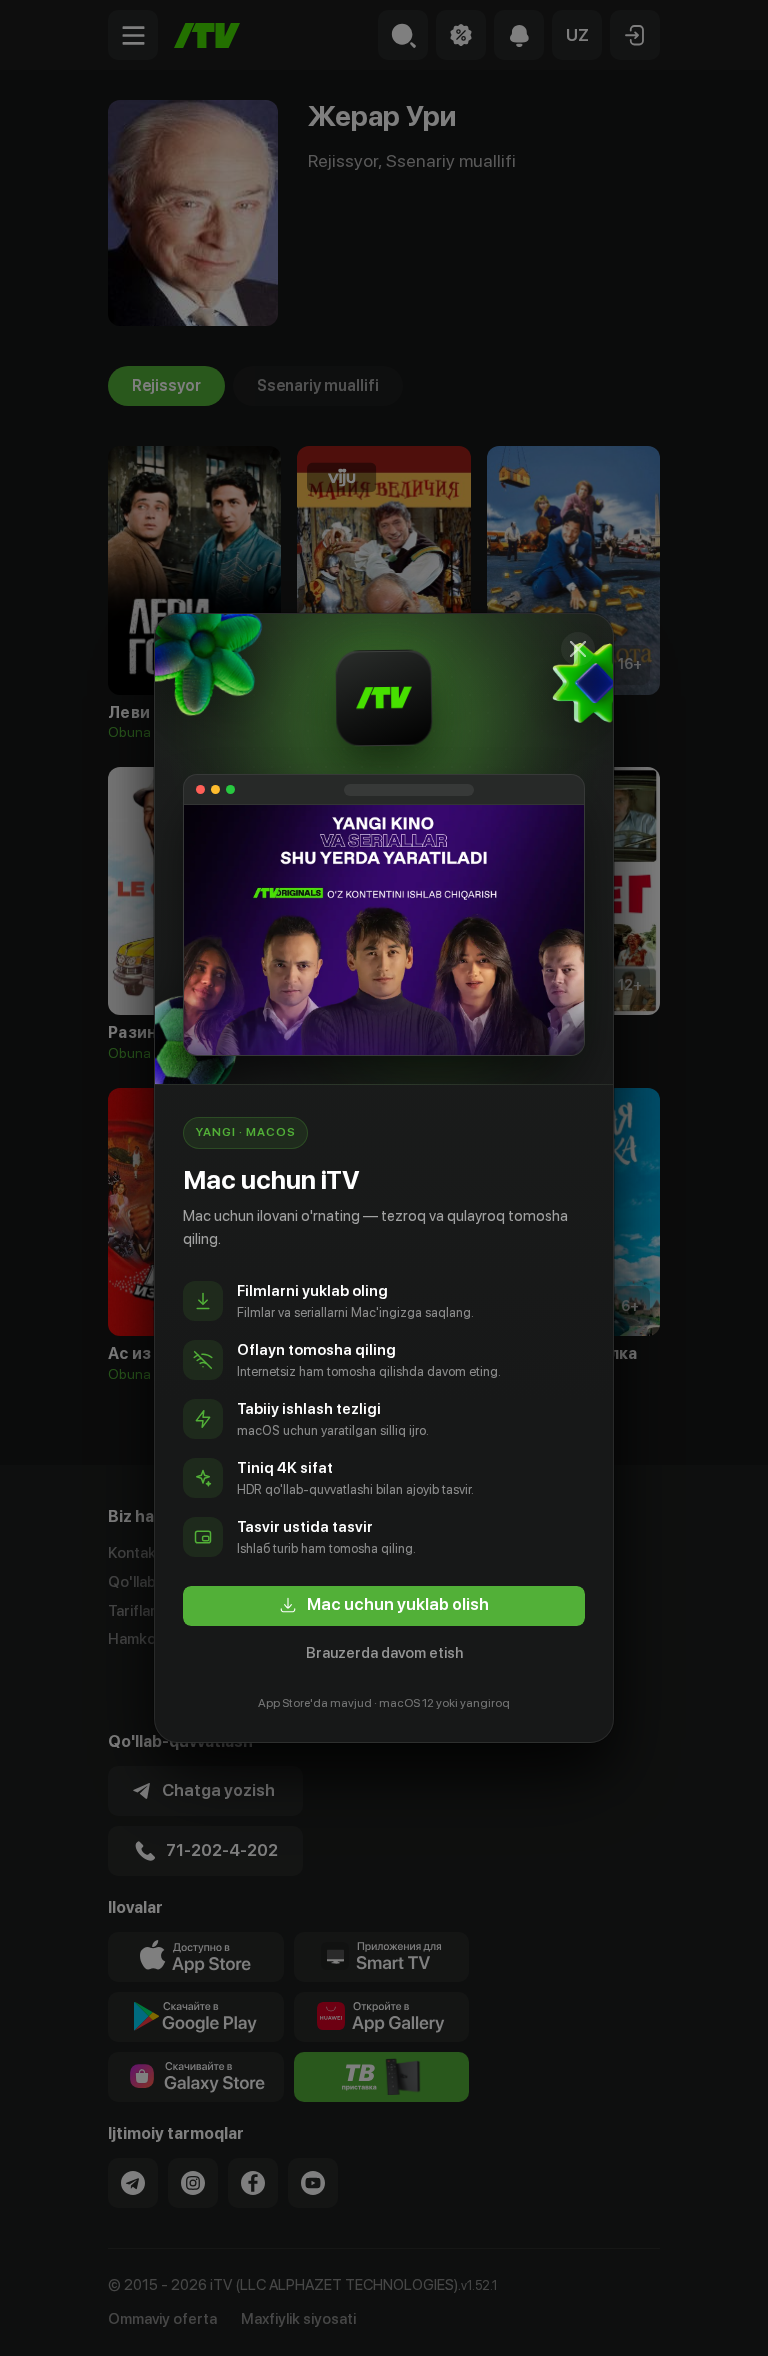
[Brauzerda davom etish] (578, 649)
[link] (384, 1606)
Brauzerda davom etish (384, 1653)
